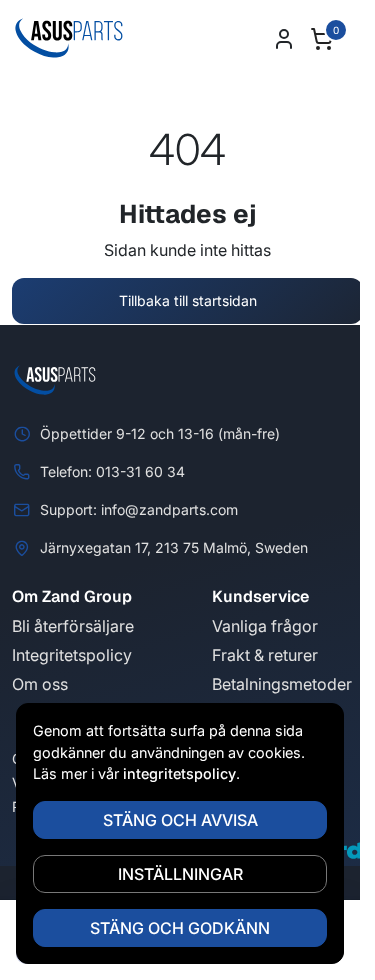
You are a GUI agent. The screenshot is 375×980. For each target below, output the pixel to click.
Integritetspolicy (72, 655)
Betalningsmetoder (282, 684)
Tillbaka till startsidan (188, 300)
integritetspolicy (179, 773)
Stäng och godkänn (180, 928)
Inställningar (180, 874)
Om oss (40, 684)
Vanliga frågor (265, 626)
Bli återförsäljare (73, 626)
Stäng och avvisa (180, 820)
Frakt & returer (265, 655)
